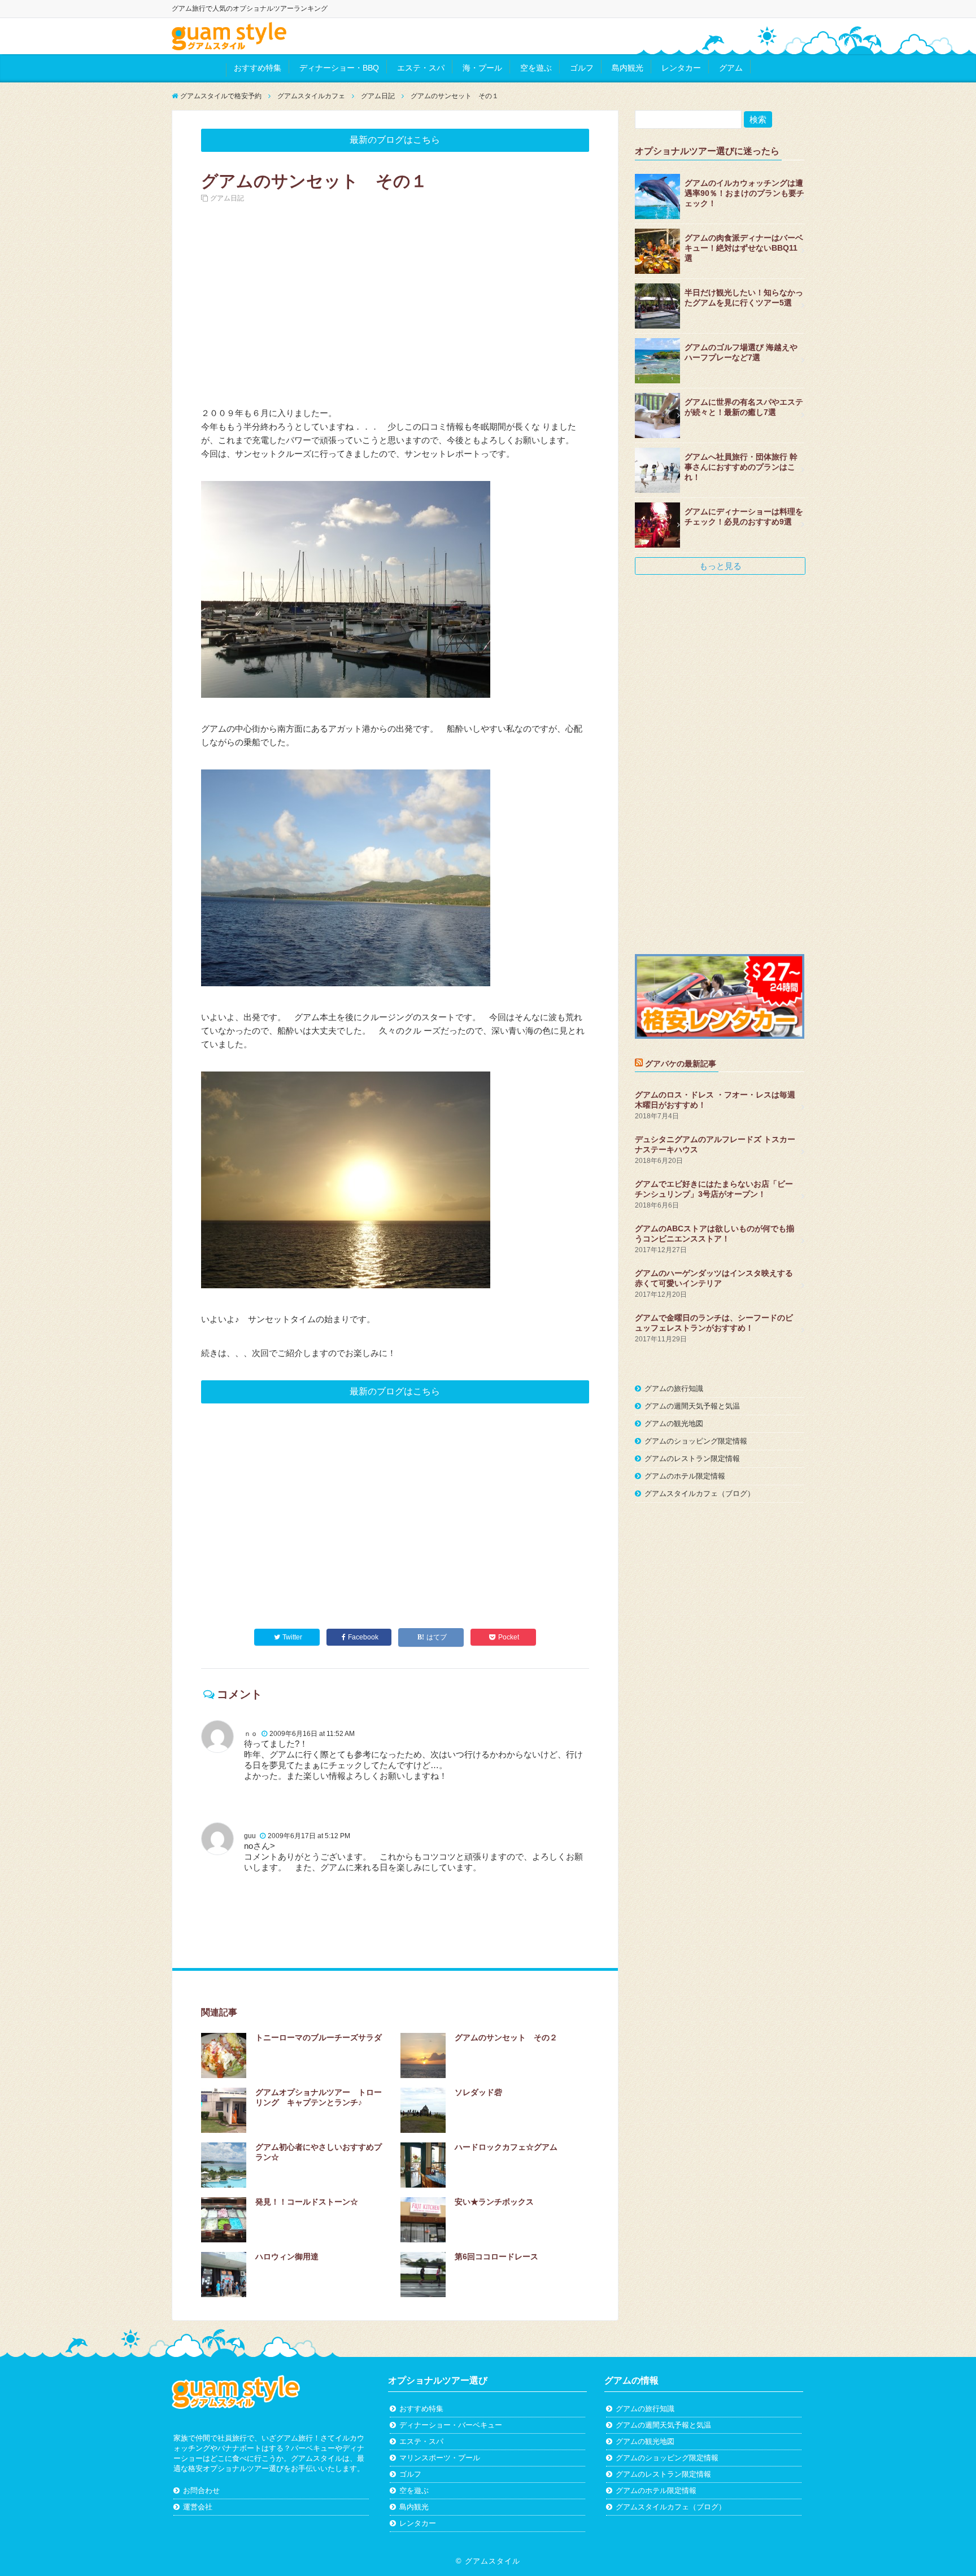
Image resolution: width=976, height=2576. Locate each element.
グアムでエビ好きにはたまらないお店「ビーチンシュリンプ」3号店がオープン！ (714, 1189)
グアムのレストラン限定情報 (692, 1458)
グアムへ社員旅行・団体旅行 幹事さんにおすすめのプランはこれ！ (741, 467)
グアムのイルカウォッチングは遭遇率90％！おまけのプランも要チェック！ (744, 193)
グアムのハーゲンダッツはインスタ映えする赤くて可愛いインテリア (714, 1278)
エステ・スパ (421, 68)
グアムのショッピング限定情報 (696, 1441)
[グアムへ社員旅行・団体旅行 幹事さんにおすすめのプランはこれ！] (657, 470)
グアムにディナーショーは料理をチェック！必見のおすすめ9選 (744, 517)
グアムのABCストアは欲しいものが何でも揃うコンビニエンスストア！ (714, 1234)
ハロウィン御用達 (287, 2256)
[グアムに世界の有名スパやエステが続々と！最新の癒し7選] (657, 416)
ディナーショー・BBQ (339, 68)
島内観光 (628, 68)
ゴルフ (582, 68)
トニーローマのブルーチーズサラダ (319, 2037)
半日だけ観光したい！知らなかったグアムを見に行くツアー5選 (744, 298)
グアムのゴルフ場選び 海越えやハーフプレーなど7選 (741, 352)
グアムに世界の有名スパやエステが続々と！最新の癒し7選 (744, 407)
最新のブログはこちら (395, 140)
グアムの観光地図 (674, 1423)
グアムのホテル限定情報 (685, 1476)
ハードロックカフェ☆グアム (506, 2147)
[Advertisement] (395, 305)
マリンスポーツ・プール (440, 2458)
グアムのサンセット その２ (506, 2037)
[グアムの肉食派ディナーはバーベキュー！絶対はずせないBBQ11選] (657, 251)
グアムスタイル (493, 2561)
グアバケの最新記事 (681, 1064)
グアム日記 (227, 198)
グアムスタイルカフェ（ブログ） (700, 1493)
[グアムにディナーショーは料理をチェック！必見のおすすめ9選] (657, 525)
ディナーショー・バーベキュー (451, 2425)
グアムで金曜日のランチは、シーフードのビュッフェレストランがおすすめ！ (714, 1323)
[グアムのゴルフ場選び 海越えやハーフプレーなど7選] (657, 361)
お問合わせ (201, 2490)
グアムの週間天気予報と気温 (692, 1406)
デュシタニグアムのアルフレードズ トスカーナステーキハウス (715, 1144)
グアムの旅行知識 (674, 1388)
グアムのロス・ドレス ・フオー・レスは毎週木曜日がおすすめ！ (715, 1100)
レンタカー (681, 68)
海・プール (482, 68)
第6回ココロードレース (496, 2256)
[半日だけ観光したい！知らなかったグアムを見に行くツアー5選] (657, 306)
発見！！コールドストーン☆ (307, 2202)
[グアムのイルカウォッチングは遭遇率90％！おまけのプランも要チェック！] (657, 196)
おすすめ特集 (258, 68)
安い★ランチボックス (494, 2202)
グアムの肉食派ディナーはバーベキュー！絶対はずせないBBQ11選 (744, 248)
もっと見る (720, 566)
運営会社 (198, 2507)
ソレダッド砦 (478, 2092)
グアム (731, 68)
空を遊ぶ (536, 68)
